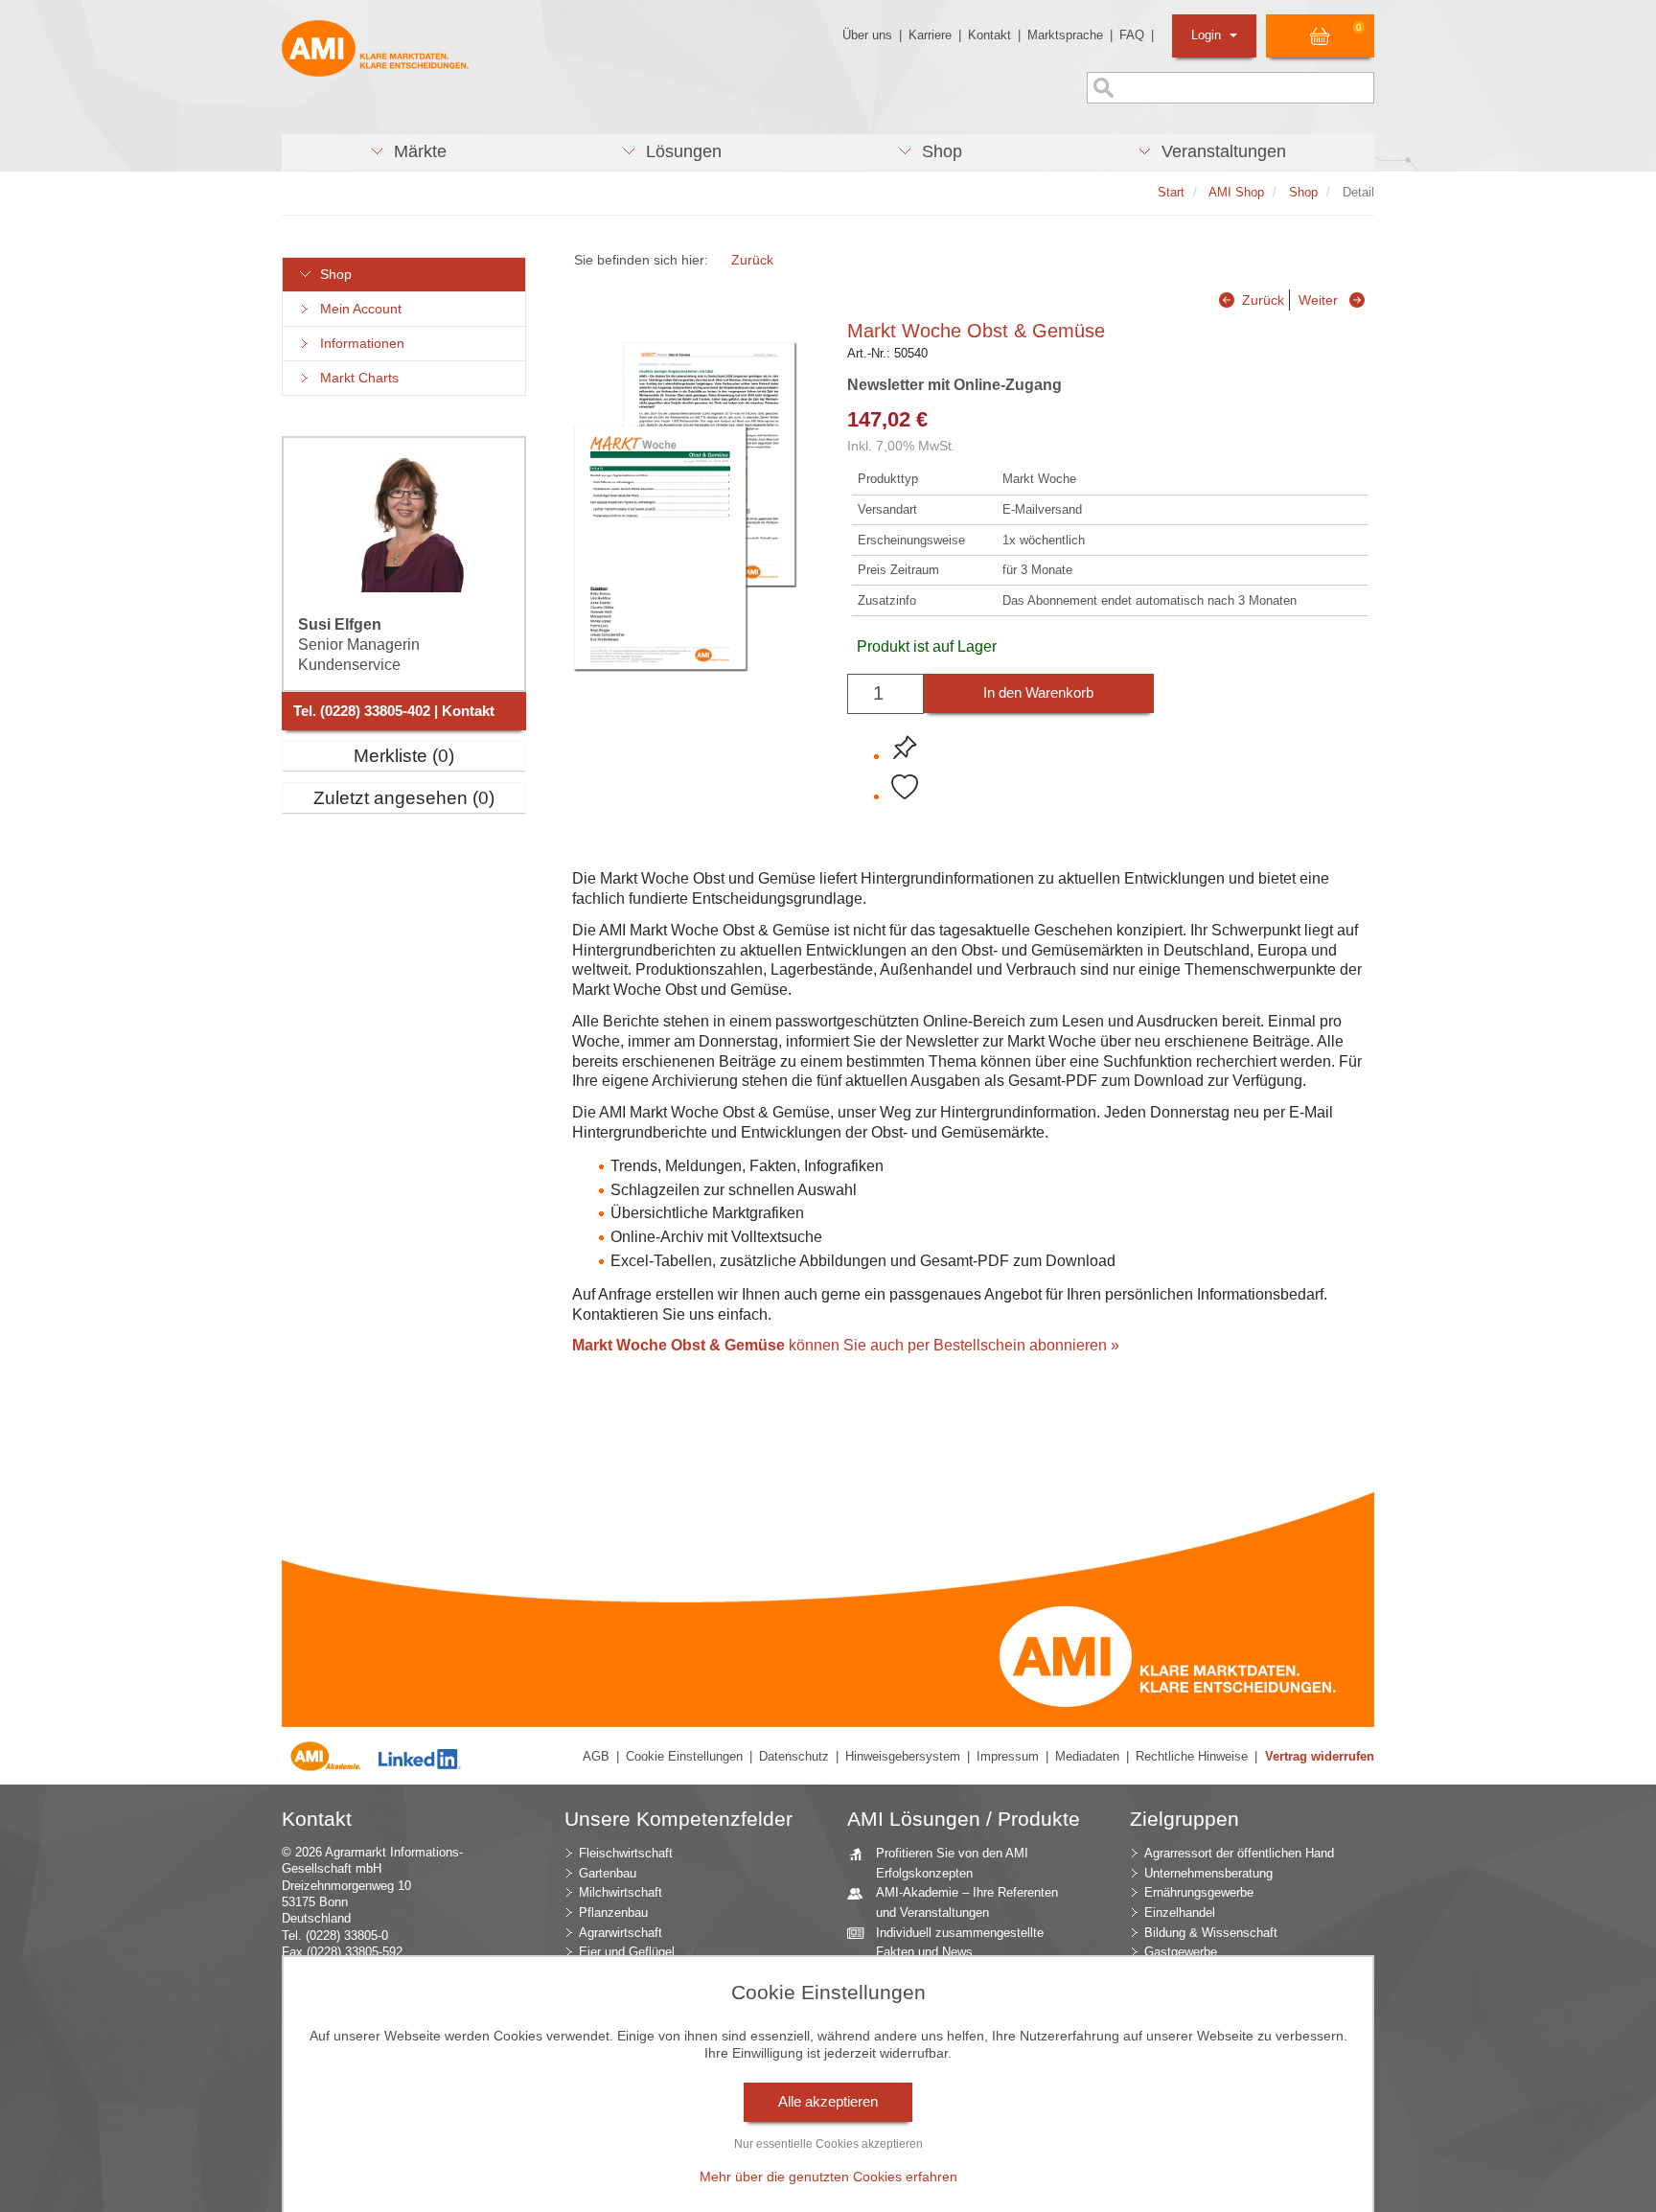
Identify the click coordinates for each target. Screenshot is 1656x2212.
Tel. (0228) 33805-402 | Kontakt (394, 711)
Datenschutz (794, 1756)
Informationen (358, 344)
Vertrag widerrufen (1320, 1756)
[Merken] (905, 748)
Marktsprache (1065, 35)
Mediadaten (1087, 1756)
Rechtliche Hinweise (1192, 1756)
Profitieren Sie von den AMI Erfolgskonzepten (952, 1863)
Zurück (752, 260)
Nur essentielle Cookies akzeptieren (828, 2144)
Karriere (930, 35)
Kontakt (989, 35)
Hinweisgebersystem (903, 1756)
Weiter (1318, 300)
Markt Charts (356, 378)
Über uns (867, 35)
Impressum (1008, 1756)
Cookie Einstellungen (684, 1756)
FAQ (1132, 35)
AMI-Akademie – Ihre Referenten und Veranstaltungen (967, 1902)
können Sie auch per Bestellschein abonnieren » (846, 1345)
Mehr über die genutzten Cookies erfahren (828, 2177)
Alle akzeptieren (828, 2102)
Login (1208, 35)
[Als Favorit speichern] (905, 788)
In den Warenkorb (1038, 693)
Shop (332, 275)
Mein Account (357, 309)
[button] (408, 152)
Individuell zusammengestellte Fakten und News (960, 1943)
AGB (596, 1756)
